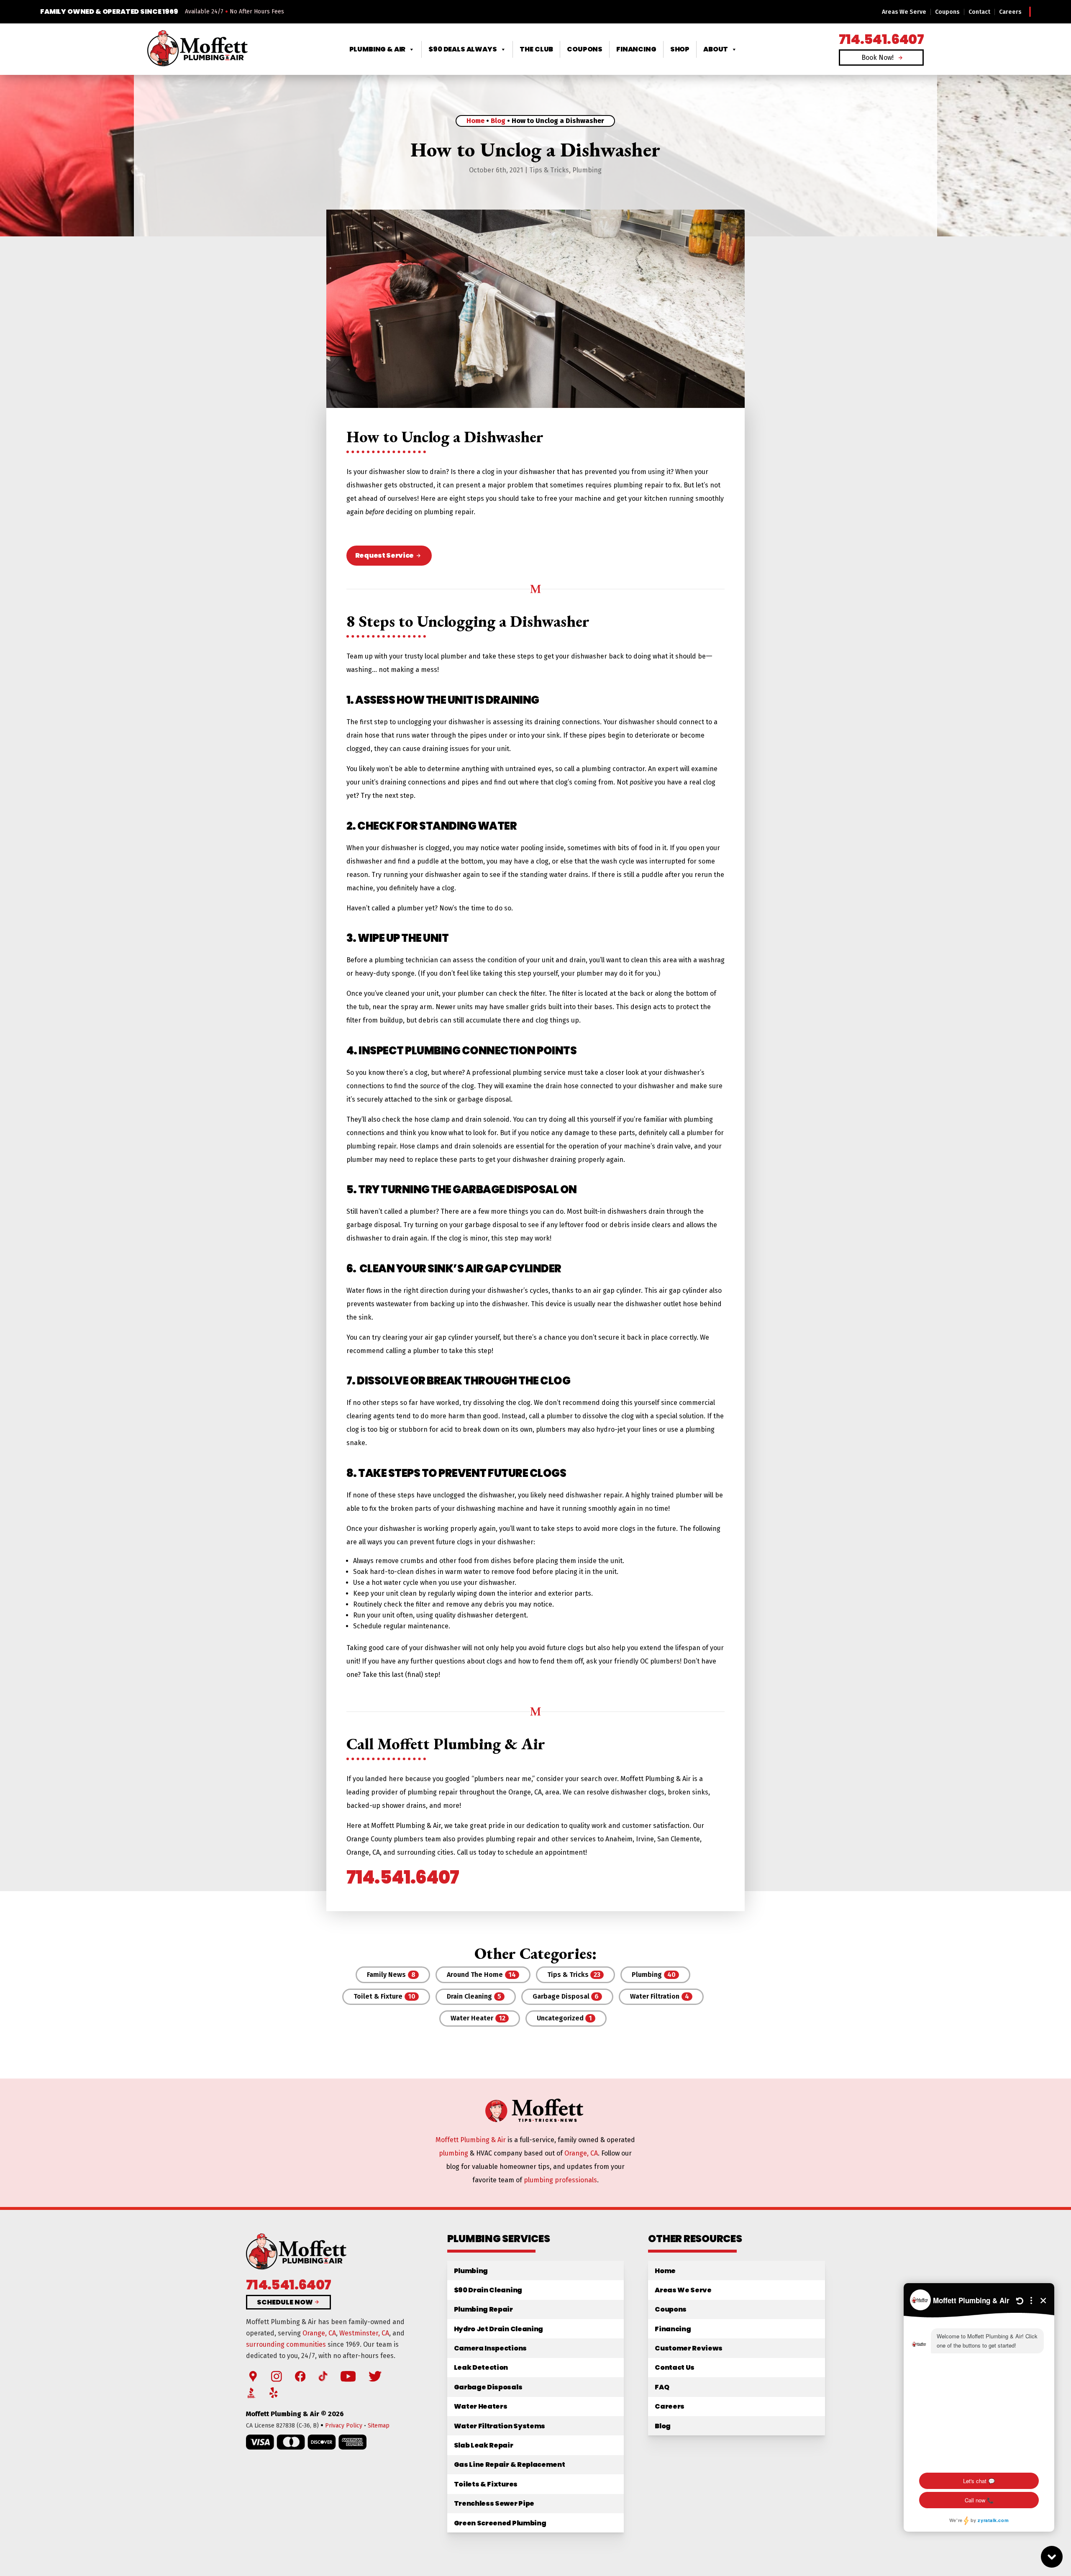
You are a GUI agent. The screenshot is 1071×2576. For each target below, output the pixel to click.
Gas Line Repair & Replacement (510, 2465)
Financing (636, 49)
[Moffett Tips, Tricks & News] (535, 2121)
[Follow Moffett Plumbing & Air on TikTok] (323, 2377)
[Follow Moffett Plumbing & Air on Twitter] (375, 2377)
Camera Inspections (490, 2348)
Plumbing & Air (378, 49)
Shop (680, 49)
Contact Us (675, 2367)
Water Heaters (481, 2406)
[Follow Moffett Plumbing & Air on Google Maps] (253, 2377)
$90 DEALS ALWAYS (462, 49)
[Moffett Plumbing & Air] (197, 49)
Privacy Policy (344, 2426)
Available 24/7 (204, 12)
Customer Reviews (688, 2348)
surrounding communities (286, 2344)
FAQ (662, 2387)
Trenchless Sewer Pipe (494, 2503)
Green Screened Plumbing (500, 2523)
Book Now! (878, 58)
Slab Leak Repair (484, 2445)
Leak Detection (481, 2367)
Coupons (947, 12)
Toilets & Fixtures (486, 2484)
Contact (979, 12)
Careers (1010, 12)
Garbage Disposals (488, 2387)
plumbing (454, 2153)
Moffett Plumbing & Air (471, 2140)
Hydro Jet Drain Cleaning (498, 2329)
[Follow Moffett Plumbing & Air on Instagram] (277, 2377)
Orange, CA (581, 2153)
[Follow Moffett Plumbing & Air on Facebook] (300, 2377)
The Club (536, 49)
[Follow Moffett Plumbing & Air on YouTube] (348, 2377)
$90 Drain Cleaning (488, 2290)
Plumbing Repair (483, 2309)
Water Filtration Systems (500, 2426)
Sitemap (379, 2426)
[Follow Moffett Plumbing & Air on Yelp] (274, 2393)
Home (475, 121)
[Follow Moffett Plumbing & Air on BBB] (252, 2393)
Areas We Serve (904, 12)
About (716, 49)
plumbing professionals (560, 2180)
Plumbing (587, 170)
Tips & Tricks (549, 170)
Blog (498, 121)
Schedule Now (285, 2302)
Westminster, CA (364, 2333)
